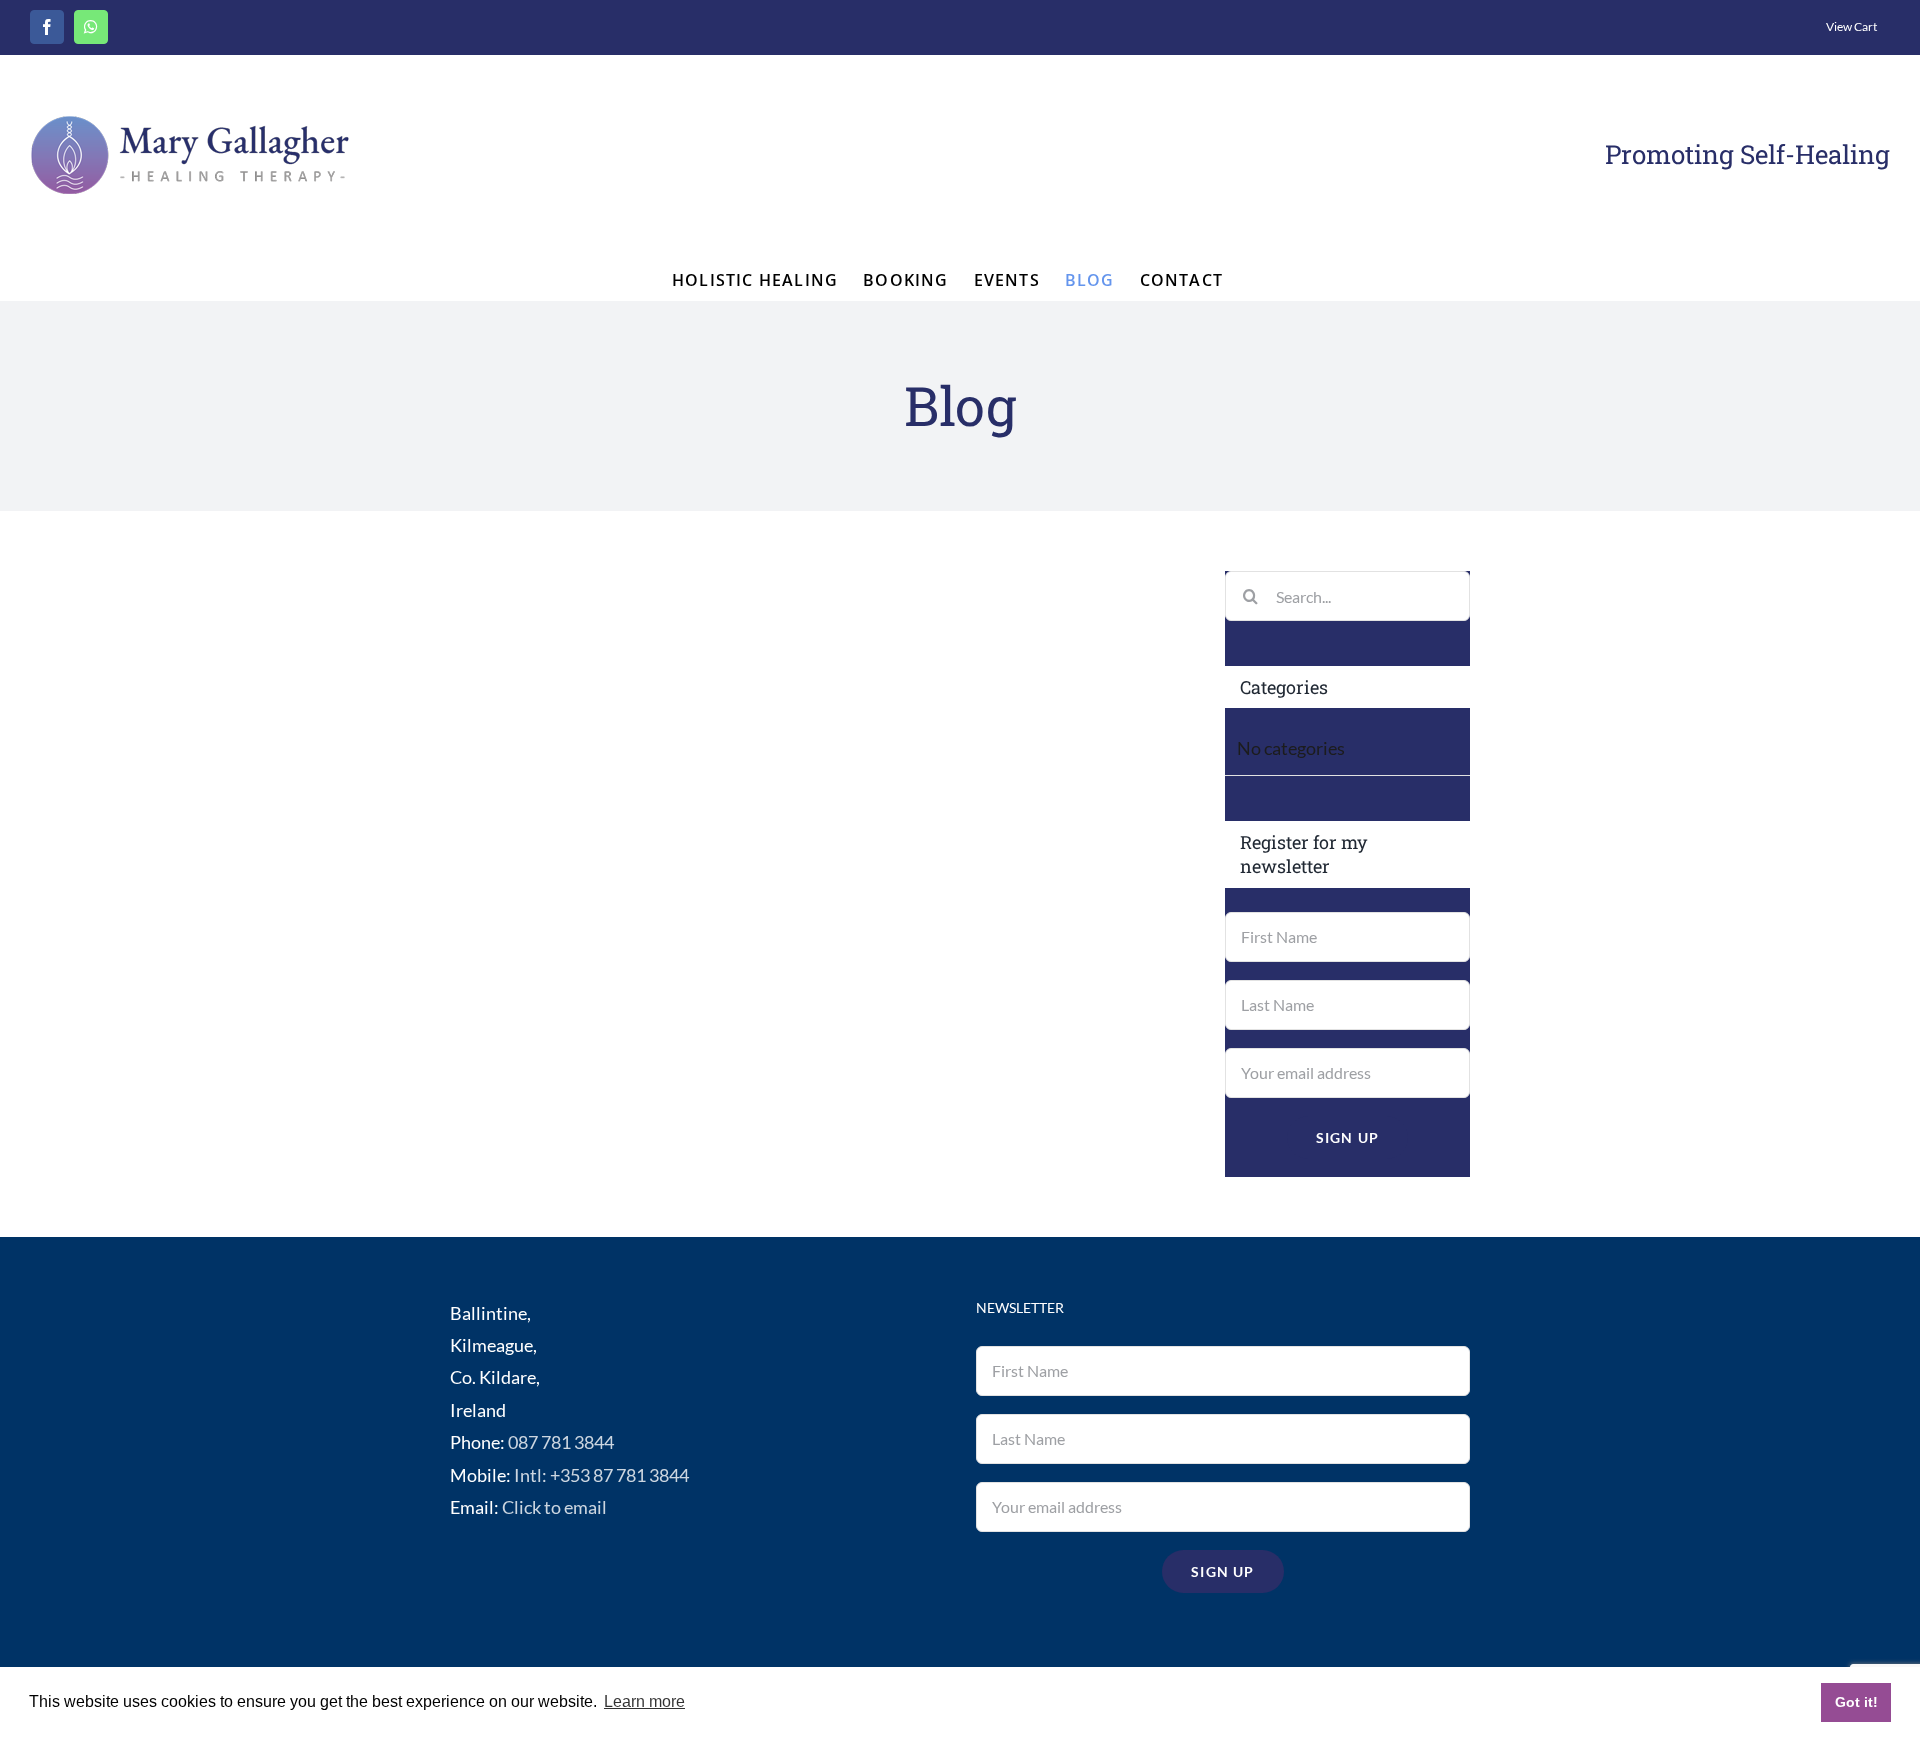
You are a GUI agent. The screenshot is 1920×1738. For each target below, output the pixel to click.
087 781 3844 (561, 1442)
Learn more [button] (644, 1701)
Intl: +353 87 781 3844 (601, 1475)
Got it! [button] (1856, 1702)
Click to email (554, 1507)
